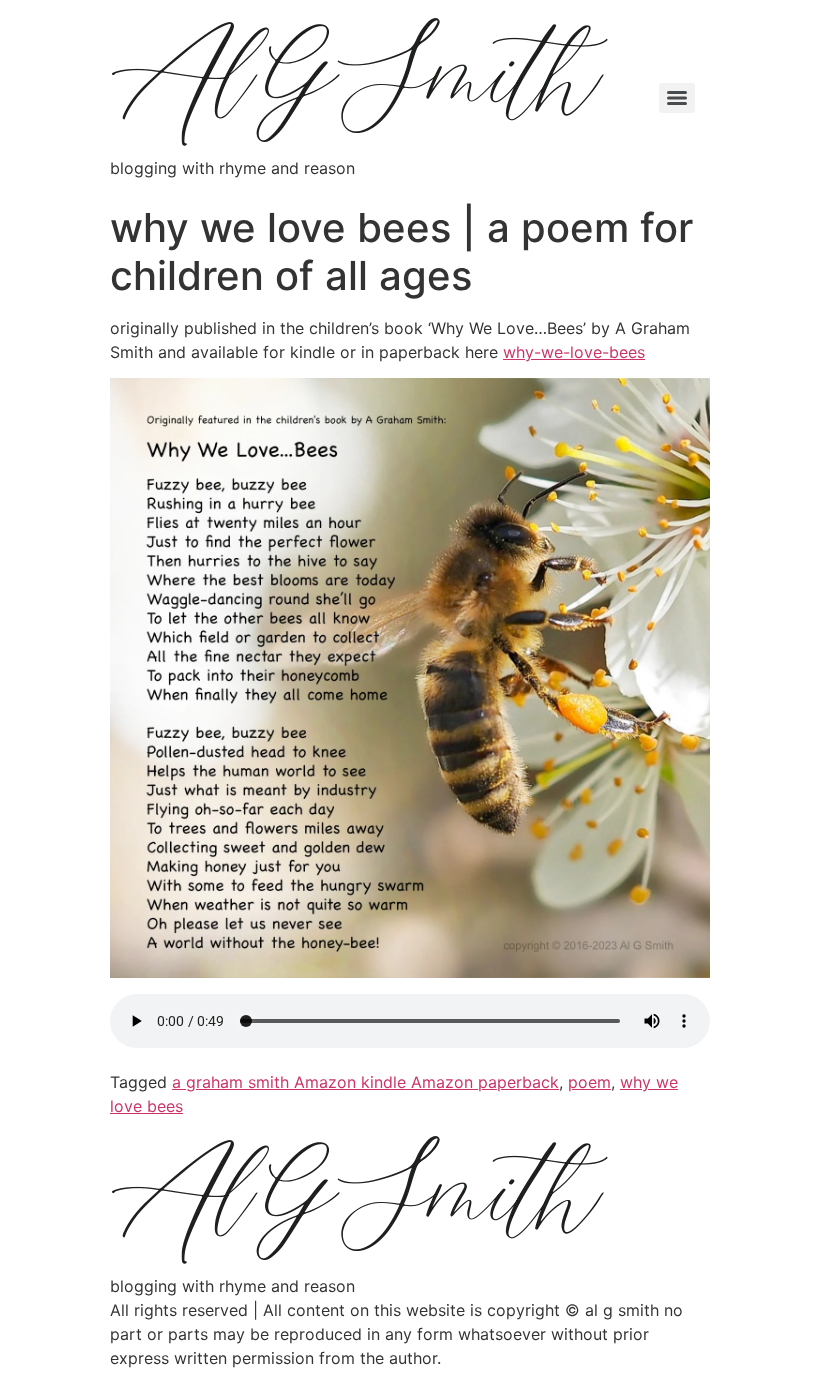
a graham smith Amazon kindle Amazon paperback (365, 1082)
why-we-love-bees (574, 352)
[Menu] (677, 98)
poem (589, 1082)
